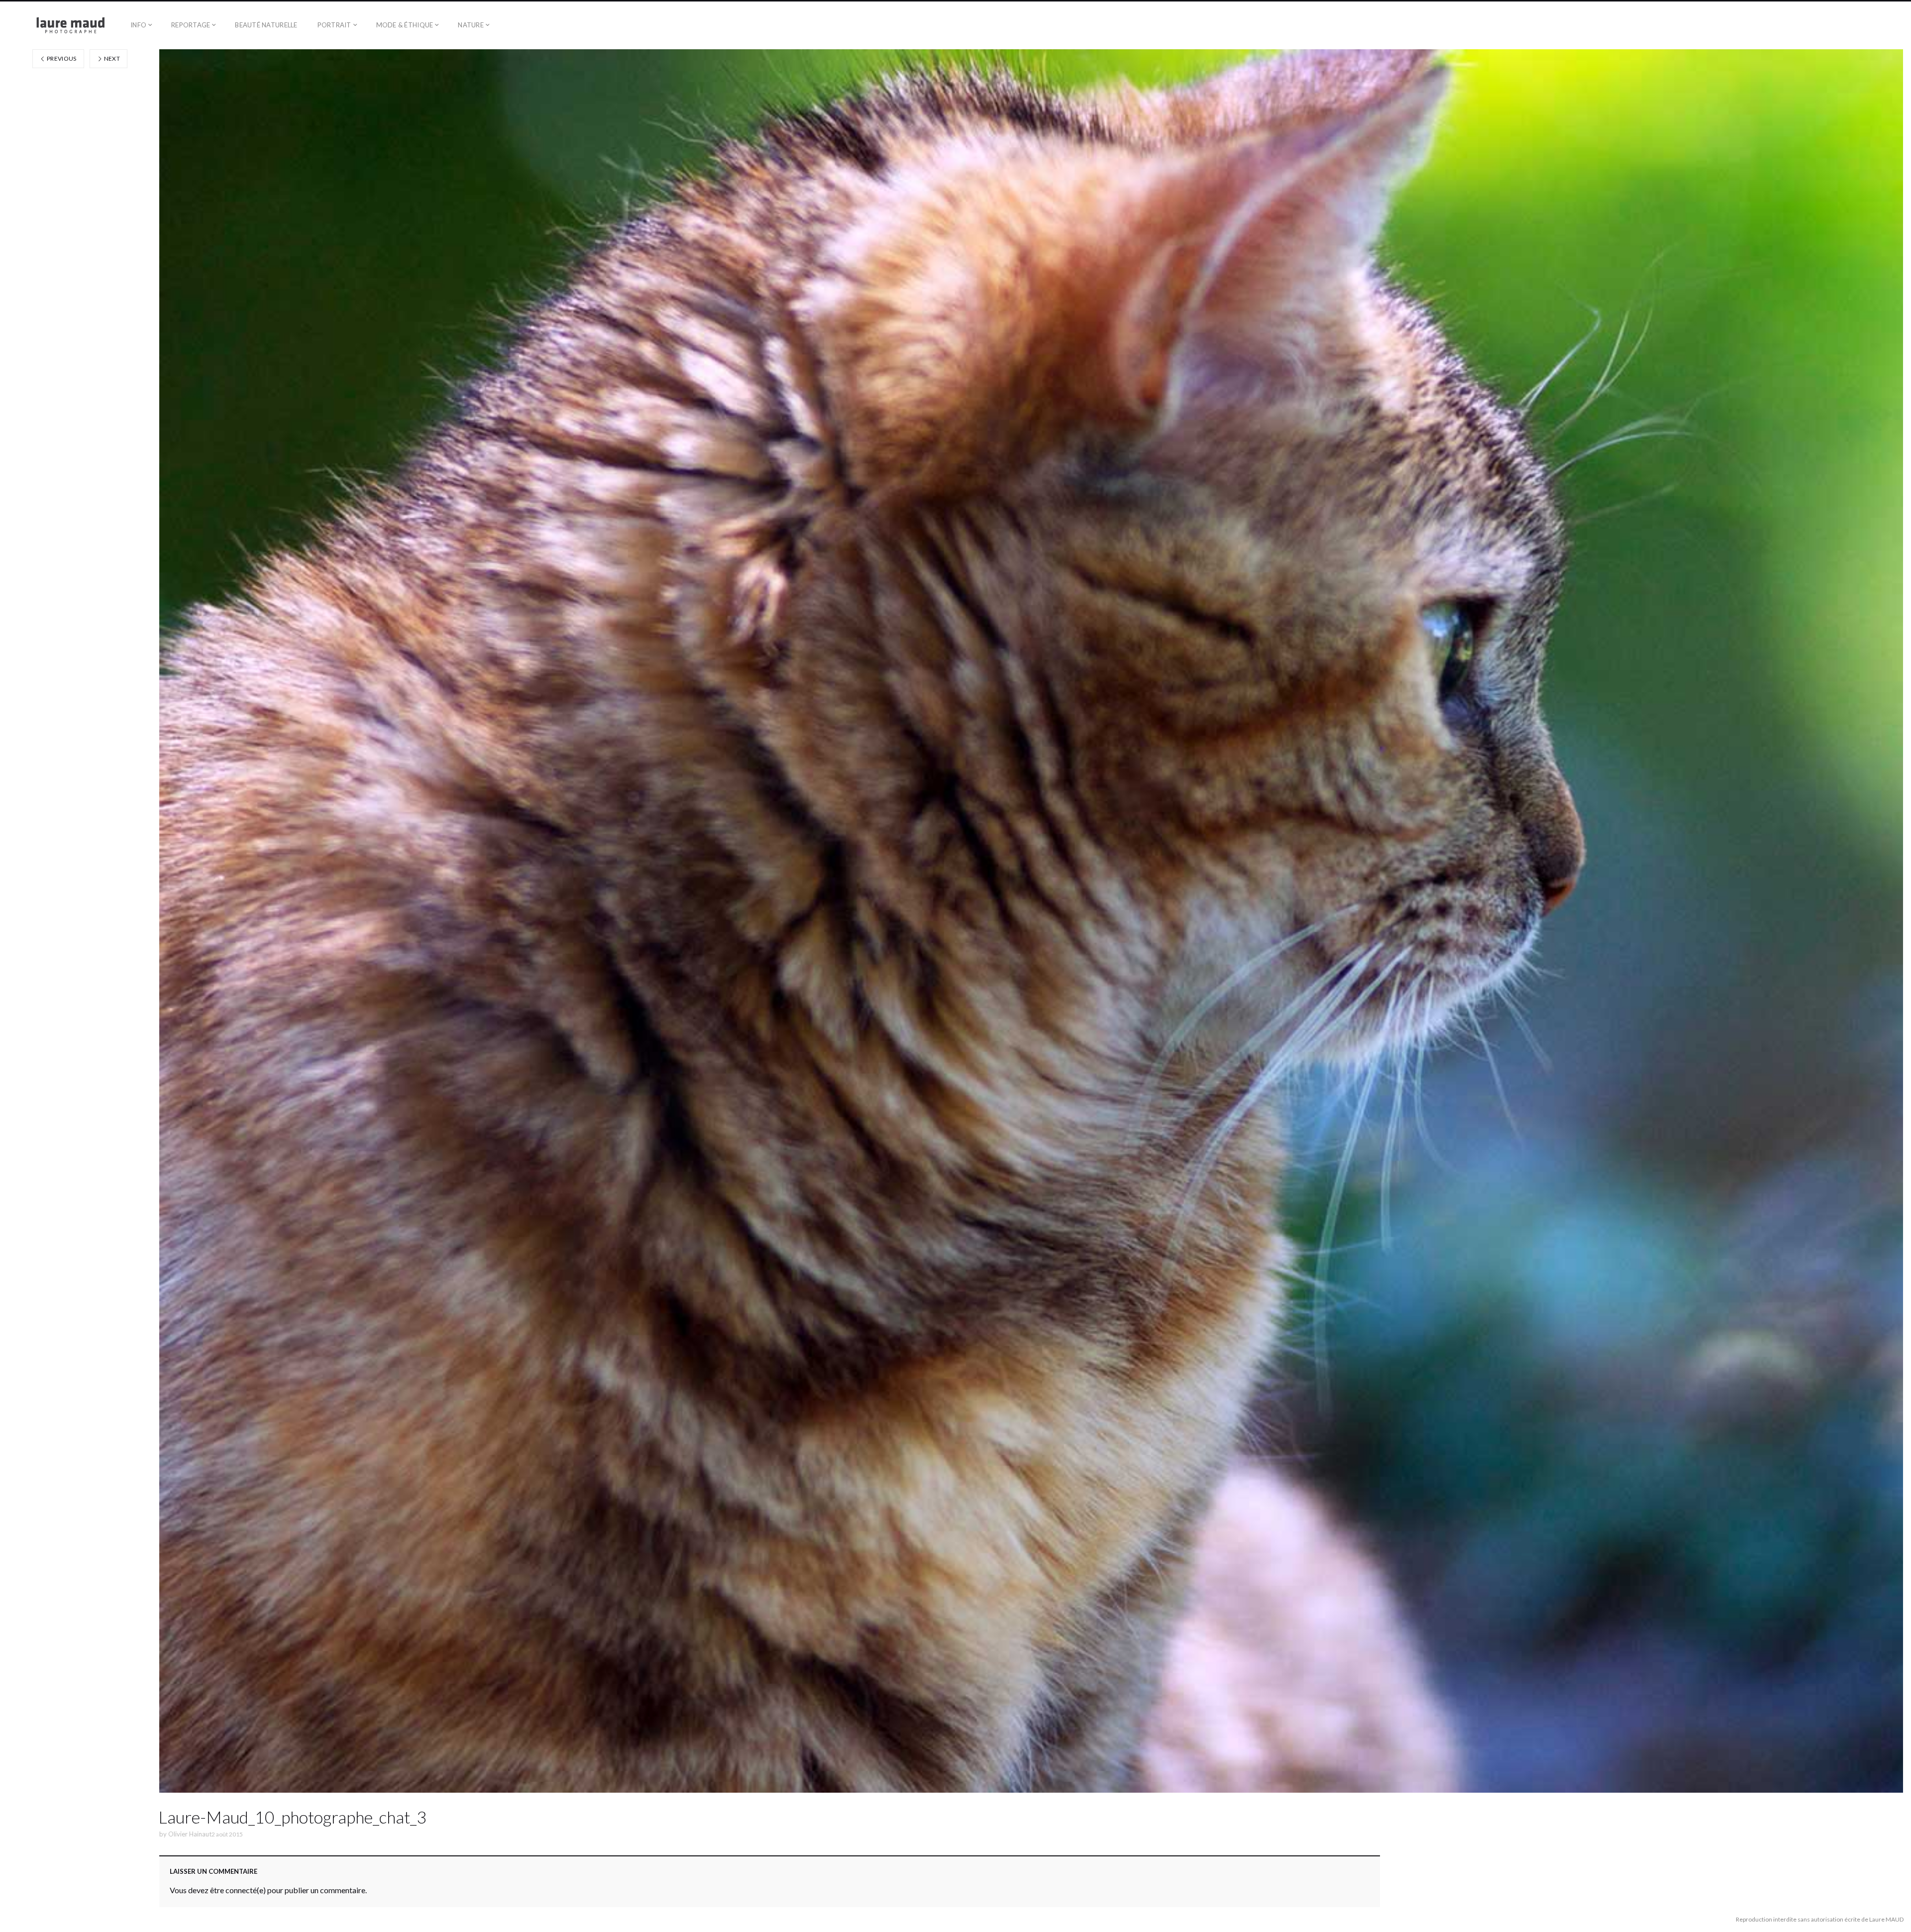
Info (138, 25)
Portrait (334, 25)
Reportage (191, 25)
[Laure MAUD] (60, 25)
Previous (61, 58)
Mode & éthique (405, 25)
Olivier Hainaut (190, 1834)
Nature (471, 25)
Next (111, 58)
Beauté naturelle (266, 25)
